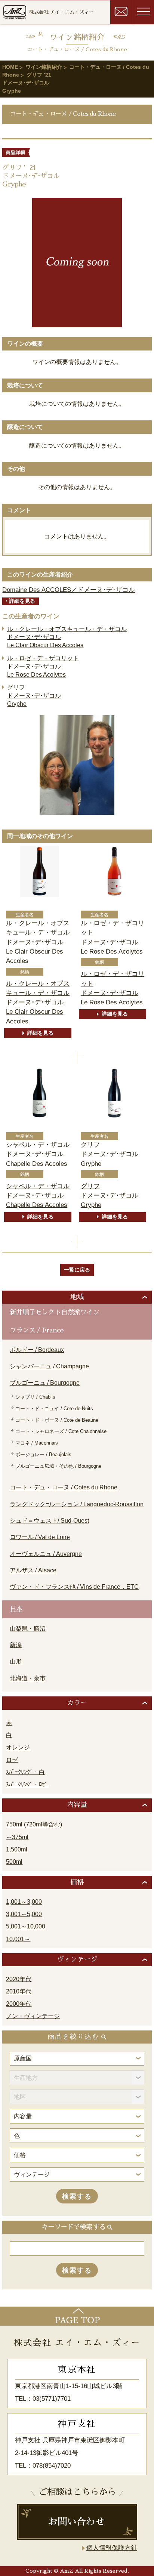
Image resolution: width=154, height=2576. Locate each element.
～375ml (17, 1837)
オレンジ (18, 1747)
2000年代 (19, 2004)
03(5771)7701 (52, 2399)
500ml (14, 1862)
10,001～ (18, 1939)
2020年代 (19, 1979)
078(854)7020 (52, 2466)
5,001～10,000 (26, 1926)
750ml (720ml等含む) (34, 1824)
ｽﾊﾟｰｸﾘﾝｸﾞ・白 (25, 1772)
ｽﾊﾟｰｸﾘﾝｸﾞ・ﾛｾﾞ (27, 1784)
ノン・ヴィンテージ (33, 2016)
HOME (10, 67)
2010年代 (19, 1991)
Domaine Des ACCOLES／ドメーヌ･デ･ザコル (69, 590)
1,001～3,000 (24, 1902)
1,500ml (17, 1849)
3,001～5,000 (24, 1914)
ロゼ (12, 1760)
